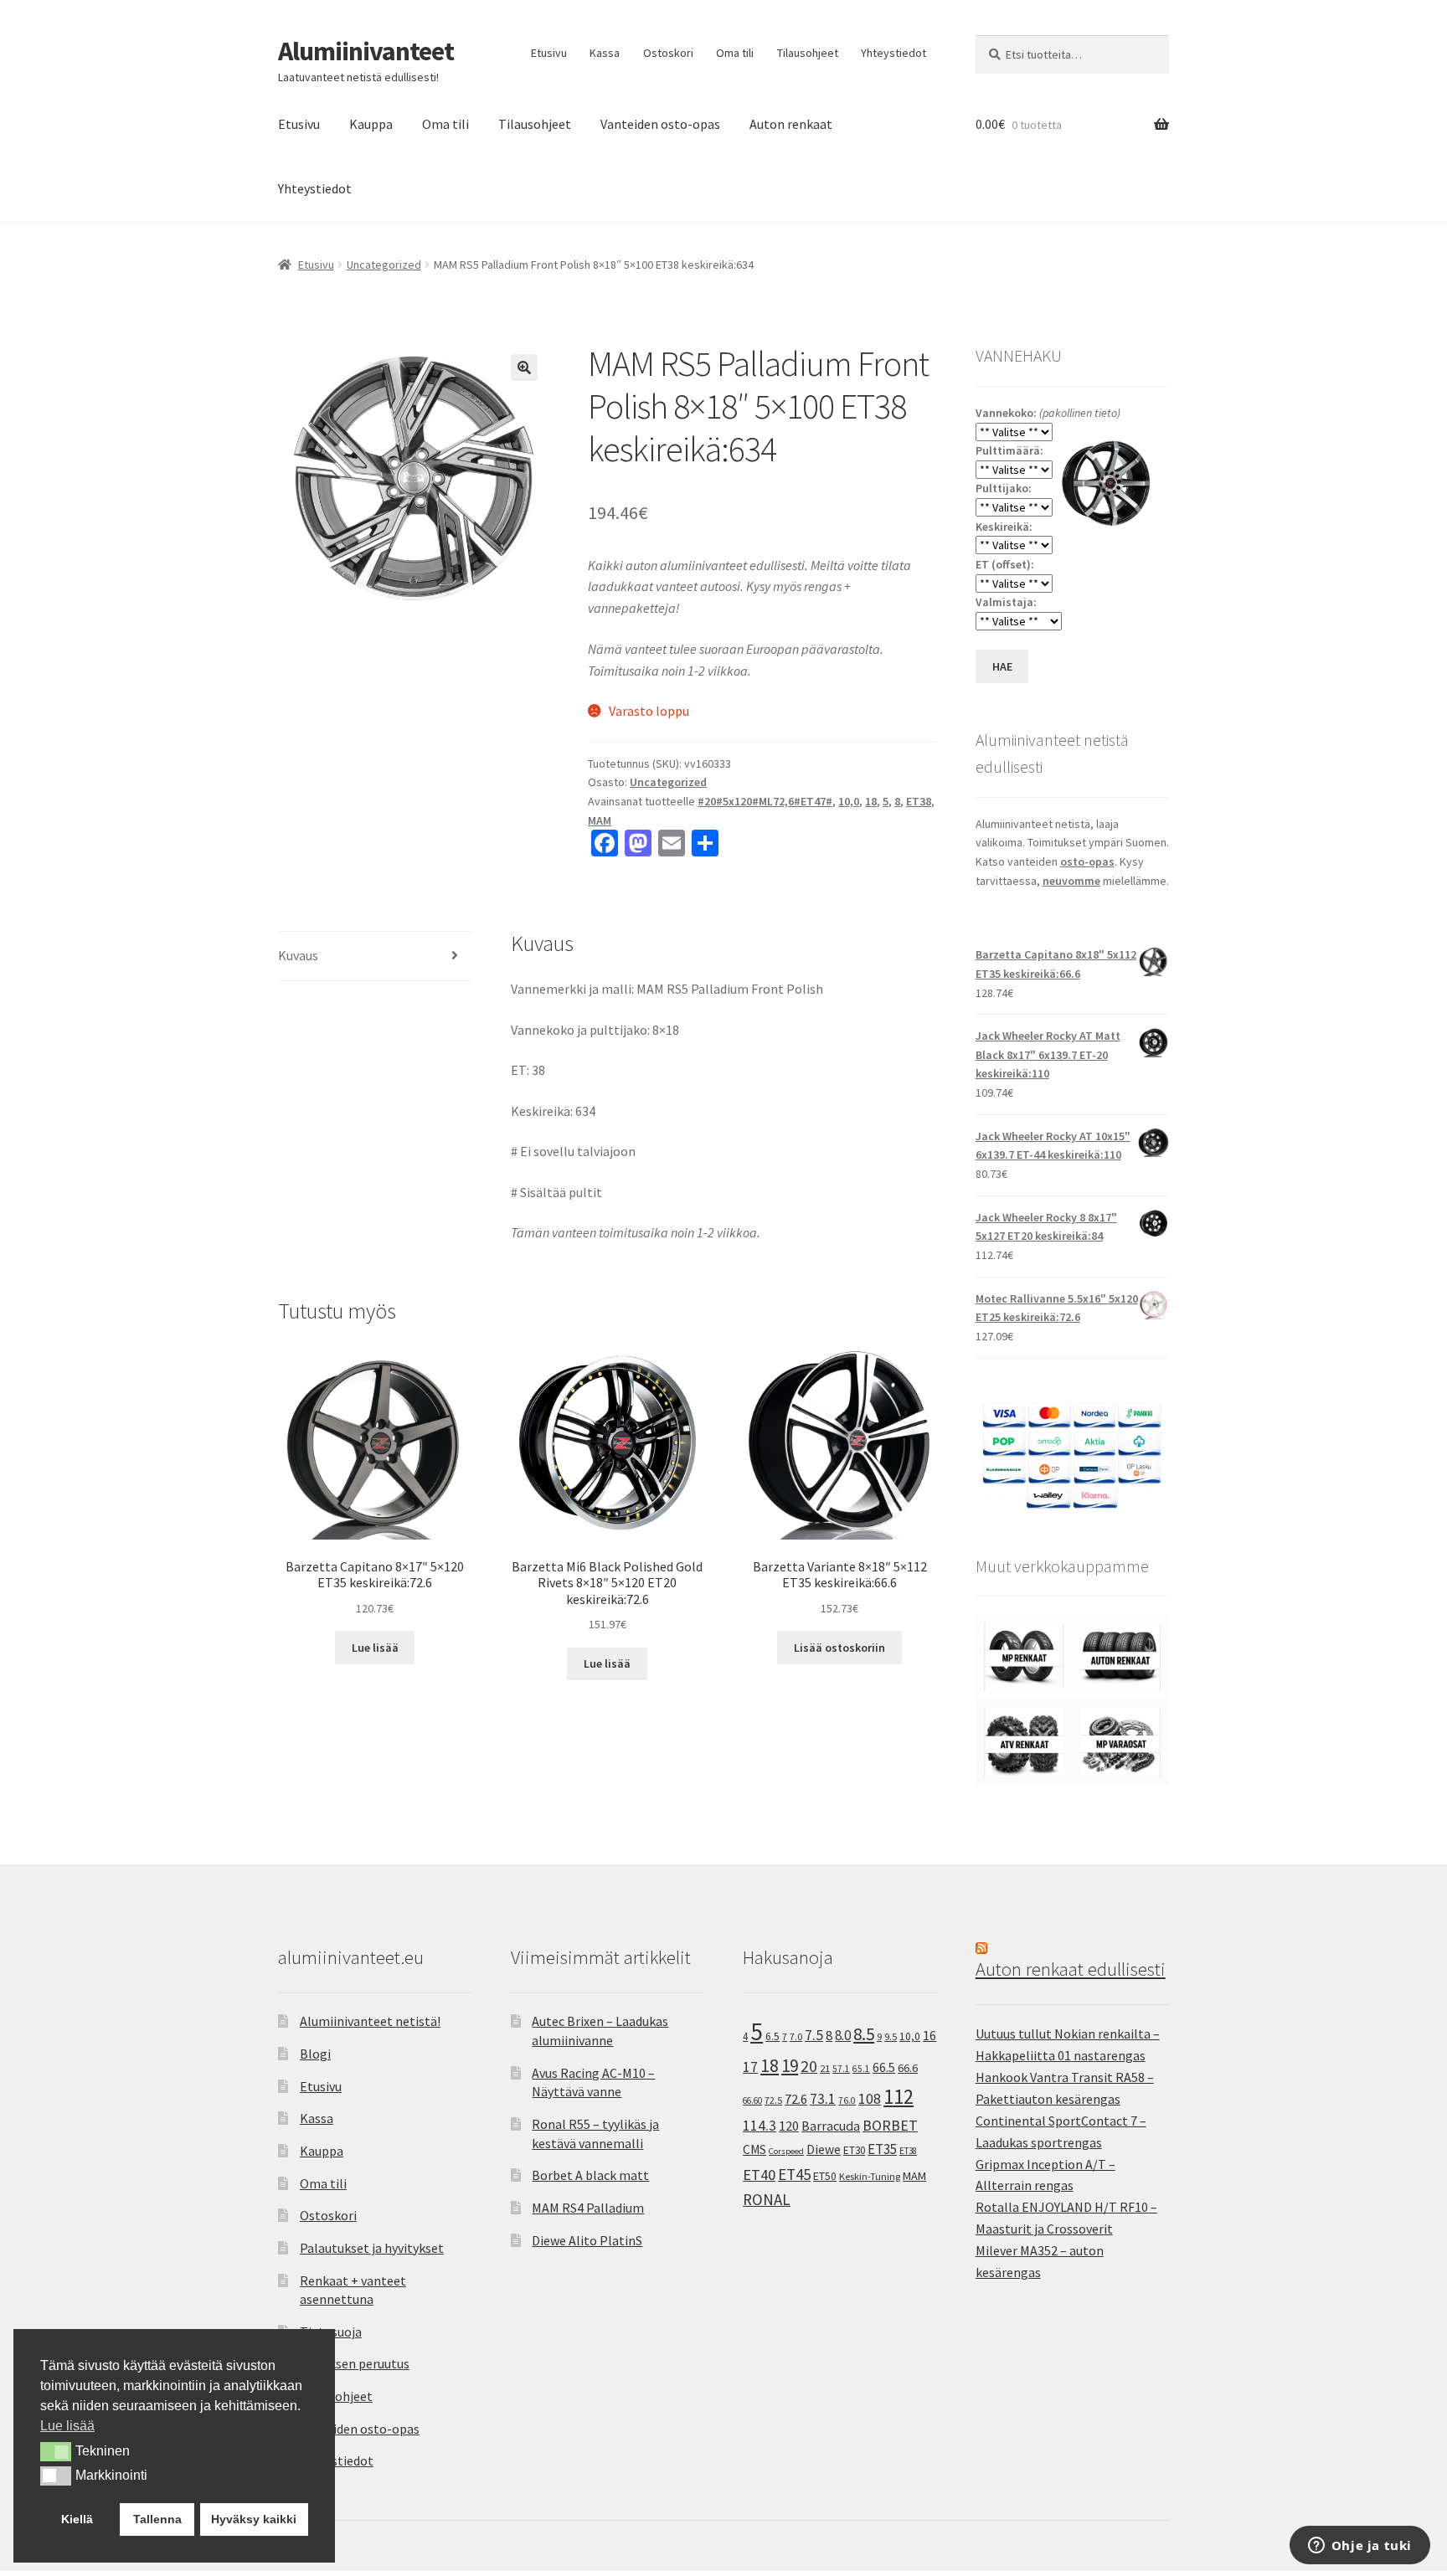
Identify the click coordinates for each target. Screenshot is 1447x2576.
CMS (754, 2149)
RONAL (767, 2199)
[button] (524, 368)
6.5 (772, 2036)
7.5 (814, 2035)
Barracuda (831, 2126)
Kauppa (371, 124)
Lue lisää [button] (67, 2426)
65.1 (861, 2069)
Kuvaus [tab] (298, 955)
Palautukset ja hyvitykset (372, 2248)
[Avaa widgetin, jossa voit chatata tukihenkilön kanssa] (1359, 2547)
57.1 (841, 2069)
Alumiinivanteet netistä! (370, 2021)
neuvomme (1071, 881)
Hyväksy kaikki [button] (254, 2519)
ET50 (825, 2176)
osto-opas (1087, 861)
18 (871, 801)
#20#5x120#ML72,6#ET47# (765, 801)
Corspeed (786, 2151)
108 (870, 2099)
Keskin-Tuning (870, 2176)
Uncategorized (384, 265)
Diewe (824, 2149)
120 (789, 2126)
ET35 (882, 2149)
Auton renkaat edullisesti (1071, 1969)
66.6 (908, 2068)
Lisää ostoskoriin (839, 1648)
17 (750, 2067)
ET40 (759, 2175)
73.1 (823, 2099)
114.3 (760, 2126)
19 (790, 2066)
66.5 (884, 2067)
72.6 (796, 2099)
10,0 (849, 801)
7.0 (796, 2036)
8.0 (843, 2035)
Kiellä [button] (77, 2519)
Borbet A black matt (590, 2175)
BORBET (890, 2126)
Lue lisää (375, 1648)
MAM (600, 820)
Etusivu (549, 53)
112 (899, 2097)
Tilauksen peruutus (355, 2363)
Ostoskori (668, 53)
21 (825, 2068)
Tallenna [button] (157, 2519)
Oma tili (735, 53)
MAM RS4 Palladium (588, 2208)
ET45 (794, 2174)
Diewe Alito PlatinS (587, 2240)
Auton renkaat (791, 124)
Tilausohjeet (808, 53)
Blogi (315, 2054)
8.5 (864, 2034)
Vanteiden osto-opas (660, 124)
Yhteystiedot (893, 53)
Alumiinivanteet (366, 51)
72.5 (773, 2100)
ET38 (919, 801)
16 (929, 2035)
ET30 (854, 2150)
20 (809, 2066)
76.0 (847, 2100)
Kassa (605, 53)
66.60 (752, 2100)
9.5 (891, 2036)
